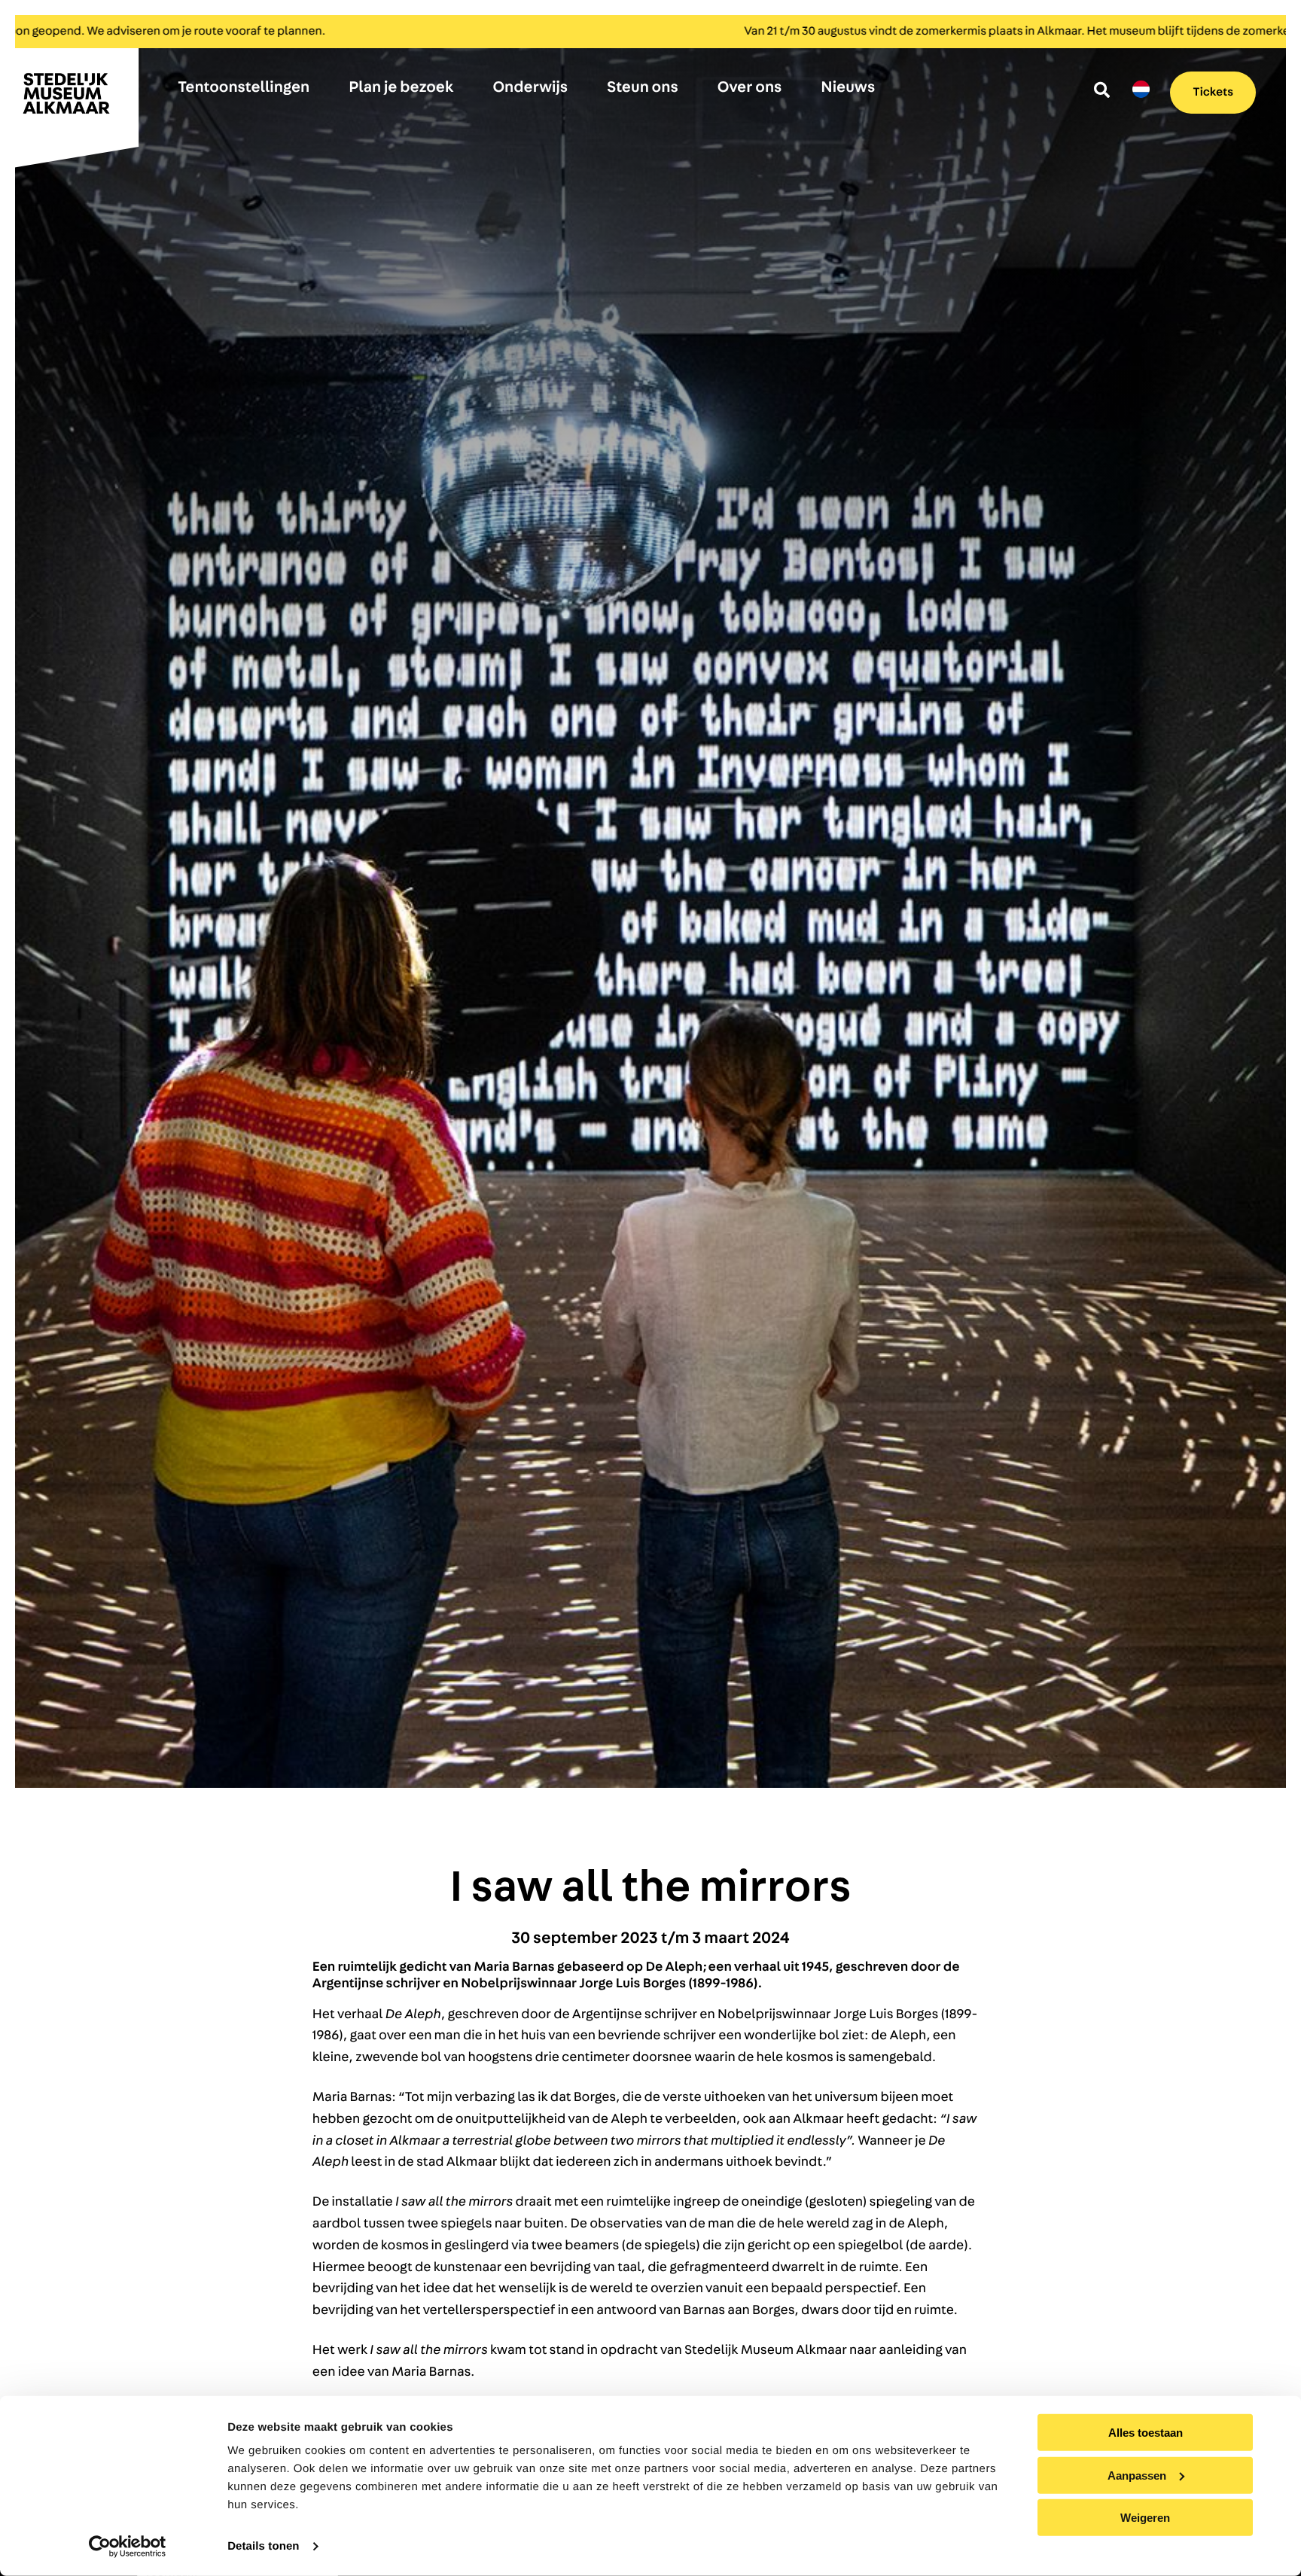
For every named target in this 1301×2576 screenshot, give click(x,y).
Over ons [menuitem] (750, 88)
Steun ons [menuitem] (643, 88)
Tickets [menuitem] (1213, 93)
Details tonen (263, 2546)
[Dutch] (1141, 90)
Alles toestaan (1146, 2433)
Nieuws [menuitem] (848, 88)
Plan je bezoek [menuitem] (401, 88)
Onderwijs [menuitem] (530, 88)
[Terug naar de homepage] (75, 100)
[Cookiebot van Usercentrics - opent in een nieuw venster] (128, 2547)
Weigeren (1145, 2518)
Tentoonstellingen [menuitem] (244, 88)
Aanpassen (1137, 2475)
